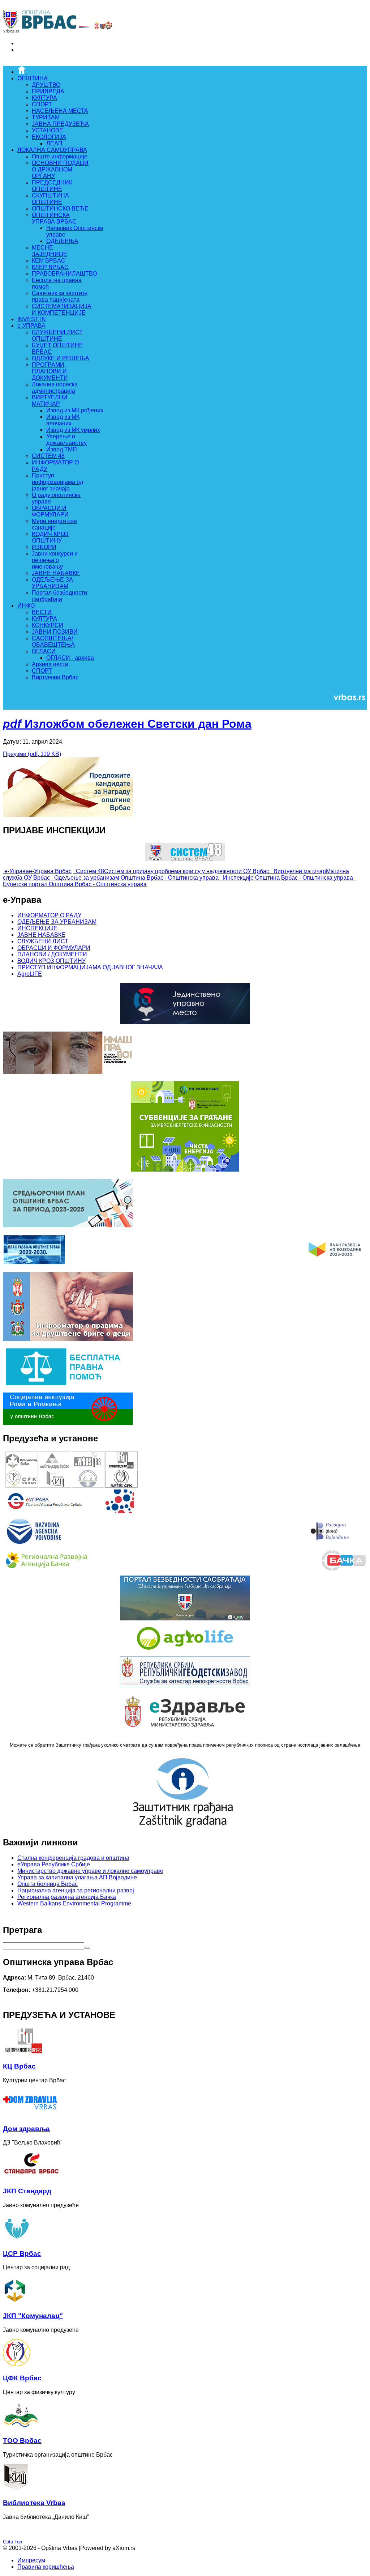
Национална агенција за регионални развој (76, 1890)
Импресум (31, 2560)
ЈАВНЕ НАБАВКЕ (41, 935)
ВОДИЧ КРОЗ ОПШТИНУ (51, 961)
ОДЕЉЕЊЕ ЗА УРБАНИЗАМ (57, 922)
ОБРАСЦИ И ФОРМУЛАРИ (54, 948)
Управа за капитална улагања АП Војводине (77, 1877)
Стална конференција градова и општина (73, 1858)
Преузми (32, 754)
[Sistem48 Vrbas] (185, 859)
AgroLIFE (30, 974)
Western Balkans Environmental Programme (74, 1903)
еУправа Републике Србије (54, 1864)
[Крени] (87, 1948)
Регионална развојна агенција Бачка (67, 1897)
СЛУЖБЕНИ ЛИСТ (43, 941)
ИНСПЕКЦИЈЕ (37, 928)
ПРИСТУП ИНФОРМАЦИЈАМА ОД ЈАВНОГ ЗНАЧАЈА (90, 967)
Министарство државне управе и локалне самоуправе (90, 1871)
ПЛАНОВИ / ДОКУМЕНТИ (52, 954)
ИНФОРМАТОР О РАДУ (49, 915)
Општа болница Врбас (48, 1884)
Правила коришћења (46, 2567)
